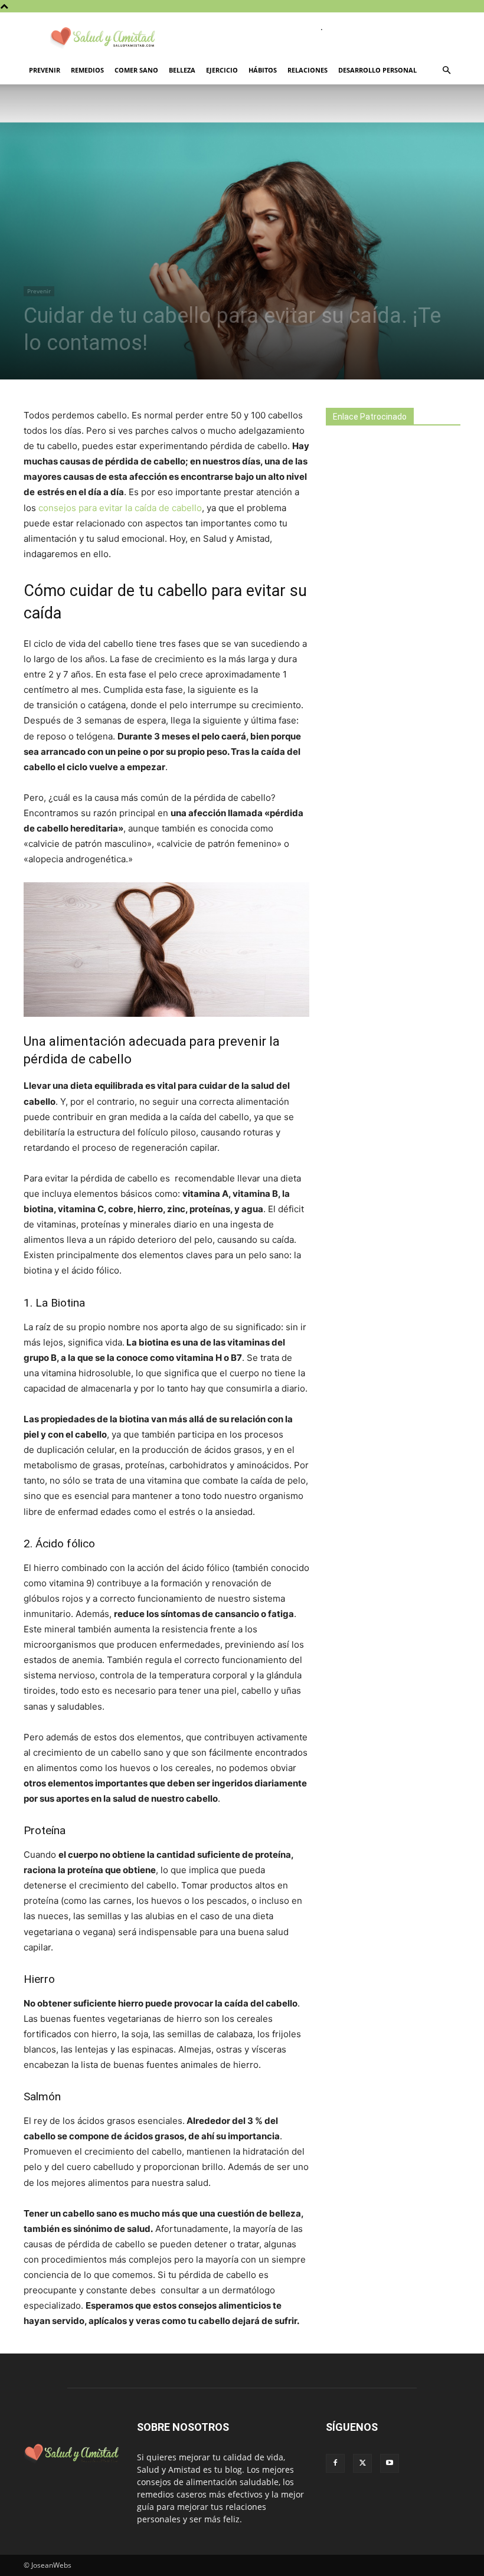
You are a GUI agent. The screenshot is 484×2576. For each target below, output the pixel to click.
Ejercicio (222, 70)
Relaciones (308, 70)
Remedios (87, 70)
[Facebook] (335, 2463)
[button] (446, 71)
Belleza (182, 70)
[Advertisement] (405, 539)
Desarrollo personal (377, 70)
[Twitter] (362, 2463)
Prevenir (45, 70)
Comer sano (136, 70)
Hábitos (263, 70)
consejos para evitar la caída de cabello (120, 508)
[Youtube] (390, 2463)
